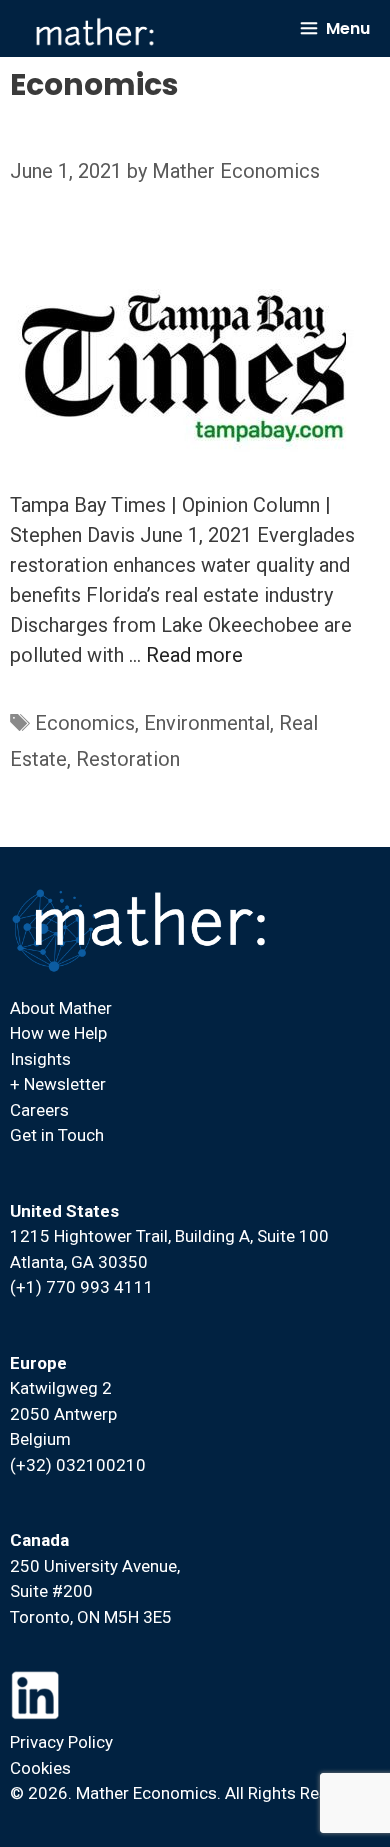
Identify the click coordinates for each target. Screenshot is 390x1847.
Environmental (207, 723)
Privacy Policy (61, 1742)
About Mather (61, 1008)
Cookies (40, 1768)
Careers (39, 1110)
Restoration (128, 759)
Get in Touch (57, 1135)
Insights (40, 1059)
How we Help (58, 1033)
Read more (194, 655)
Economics (85, 723)
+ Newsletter (58, 1084)
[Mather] (95, 32)
